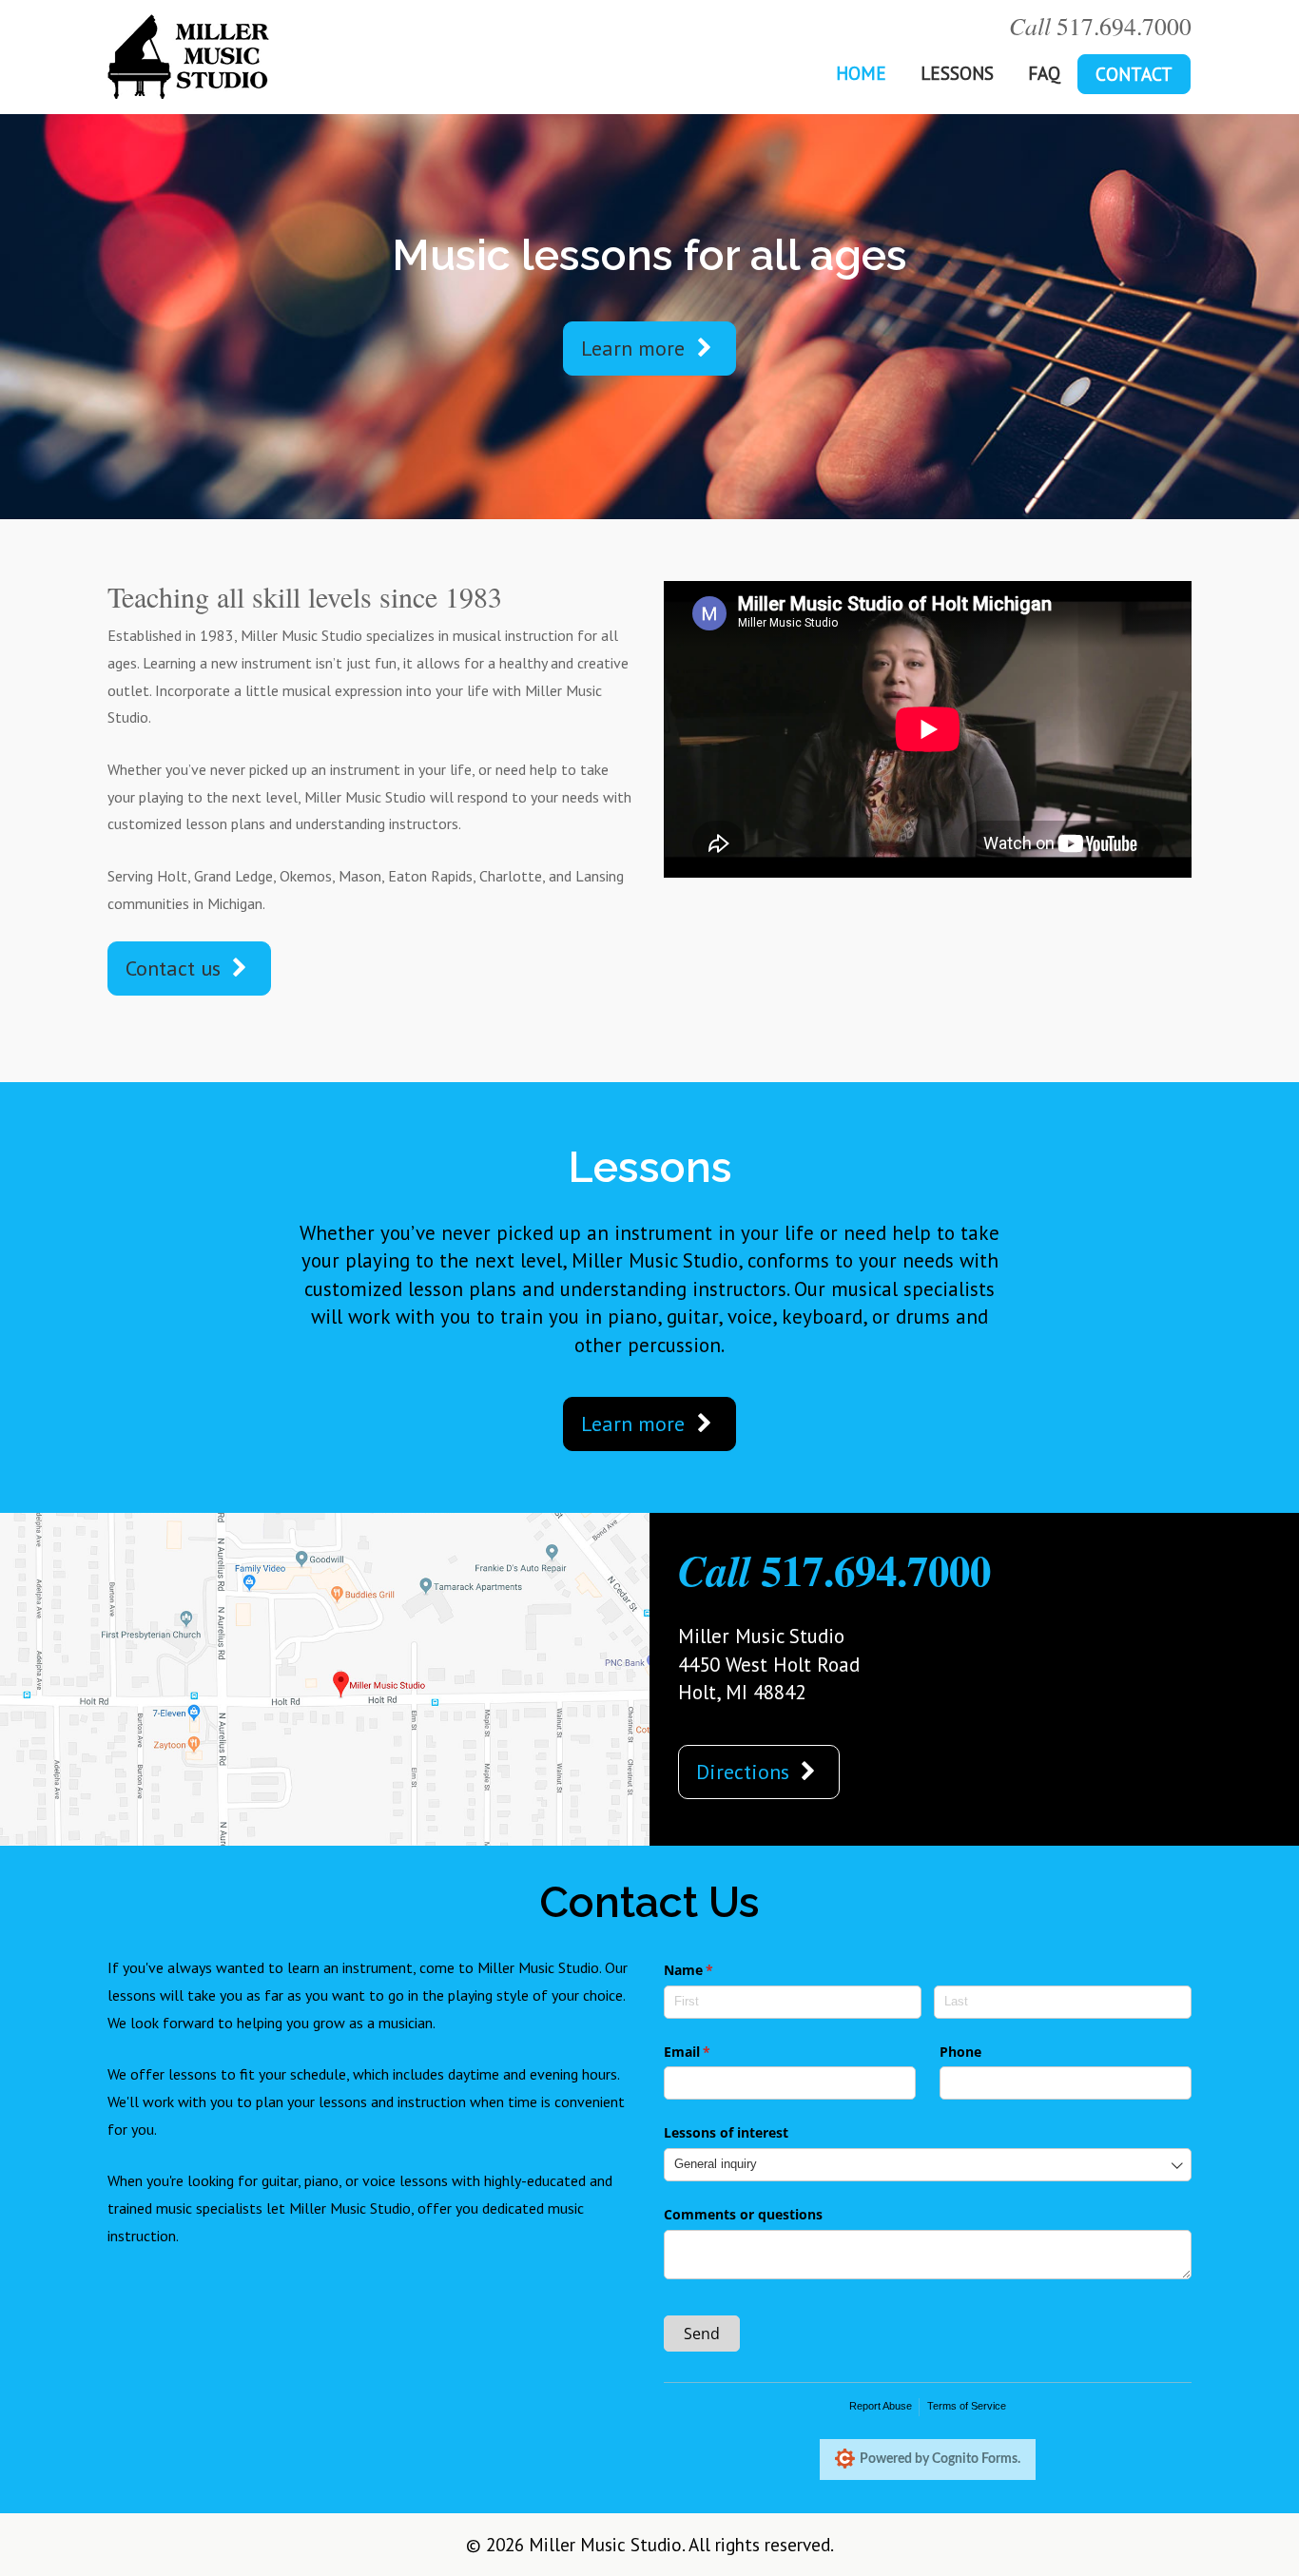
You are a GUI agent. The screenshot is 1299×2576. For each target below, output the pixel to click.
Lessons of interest (726, 2132)
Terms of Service (967, 2406)
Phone (960, 2052)
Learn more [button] (636, 348)
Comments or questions (743, 2214)
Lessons (957, 73)
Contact (1134, 74)
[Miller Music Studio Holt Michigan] (188, 55)
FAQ (1044, 73)
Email (715, 2052)
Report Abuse (881, 2406)
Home (861, 73)
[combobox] (928, 2165)
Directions (746, 1772)
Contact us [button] (176, 968)
